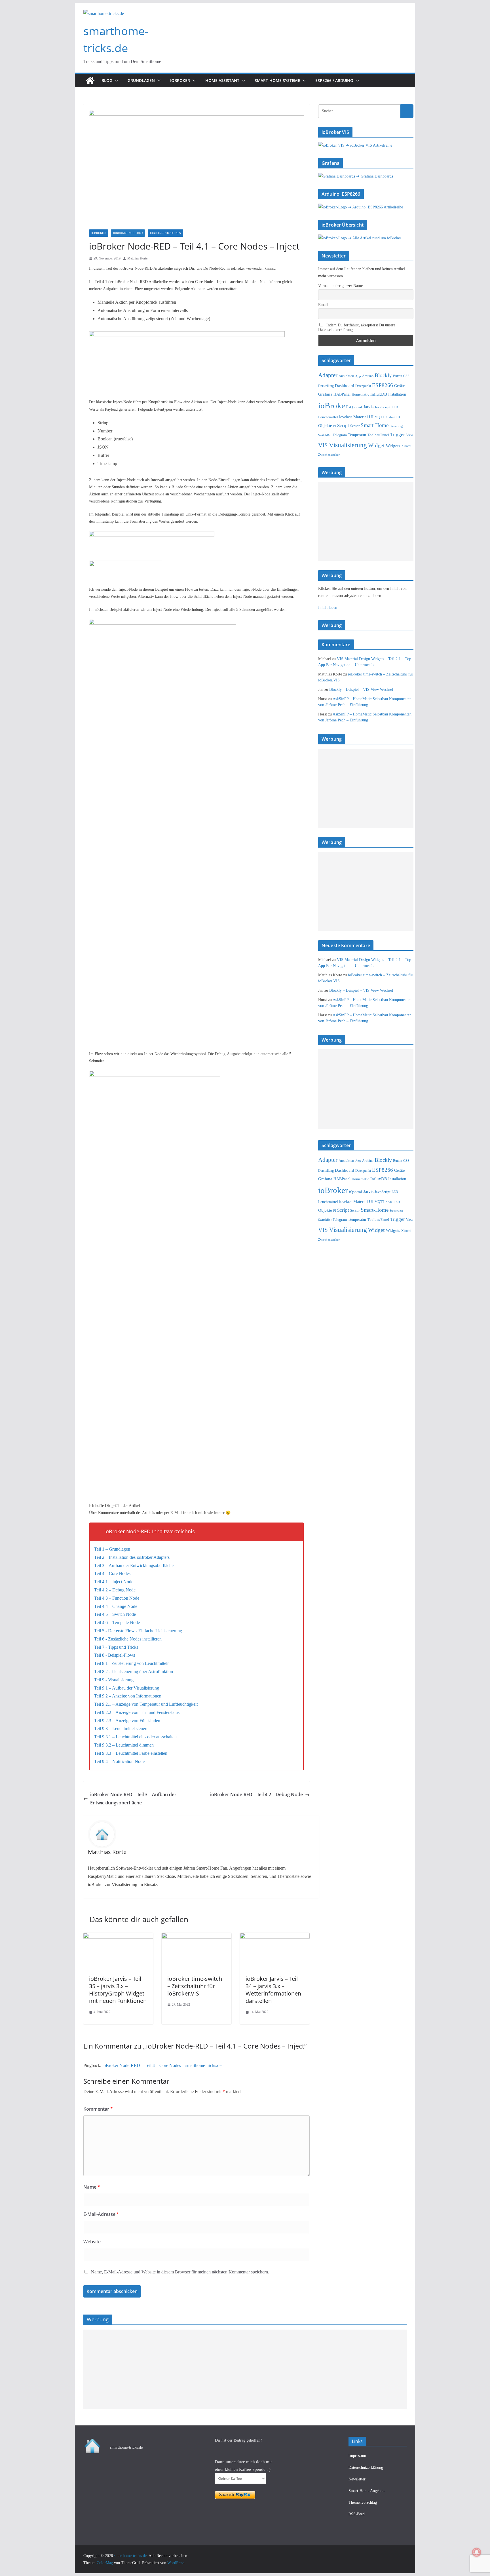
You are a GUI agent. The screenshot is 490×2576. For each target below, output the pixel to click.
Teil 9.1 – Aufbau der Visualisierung (127, 1688)
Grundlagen (141, 80)
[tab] (197, 1531)
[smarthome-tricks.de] (90, 81)
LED (395, 407)
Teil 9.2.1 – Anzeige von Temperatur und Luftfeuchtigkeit (146, 1704)
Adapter (328, 375)
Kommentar (98, 2109)
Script (343, 426)
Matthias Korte (137, 258)
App (358, 376)
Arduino (368, 376)
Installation (397, 394)
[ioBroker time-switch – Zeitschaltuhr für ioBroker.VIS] (197, 1937)
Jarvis (368, 407)
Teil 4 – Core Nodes (112, 1573)
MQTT (379, 417)
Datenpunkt (363, 386)
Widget (376, 445)
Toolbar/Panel (378, 435)
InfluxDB (379, 394)
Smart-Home (375, 425)
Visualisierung (348, 445)
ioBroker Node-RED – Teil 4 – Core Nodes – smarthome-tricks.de (162, 2065)
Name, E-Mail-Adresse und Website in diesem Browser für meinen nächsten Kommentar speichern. (180, 2272)
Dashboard (345, 386)
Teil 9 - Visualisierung (114, 1680)
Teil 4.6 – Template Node (117, 1622)
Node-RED (393, 417)
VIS (323, 445)
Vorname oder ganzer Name (340, 286)
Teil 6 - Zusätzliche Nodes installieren (128, 1639)
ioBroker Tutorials (165, 233)
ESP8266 (383, 385)
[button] (115, 81)
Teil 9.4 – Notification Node (119, 1761)
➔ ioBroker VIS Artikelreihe (369, 145)
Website (92, 2242)
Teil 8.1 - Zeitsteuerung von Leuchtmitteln (132, 1663)
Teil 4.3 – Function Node (117, 1598)
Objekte (325, 426)
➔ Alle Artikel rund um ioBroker (375, 238)
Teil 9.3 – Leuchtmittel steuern (121, 1729)
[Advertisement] (366, 521)
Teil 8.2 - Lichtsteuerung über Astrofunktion (134, 1672)
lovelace (346, 417)
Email (323, 305)
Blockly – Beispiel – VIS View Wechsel (361, 690)
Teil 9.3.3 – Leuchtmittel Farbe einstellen (131, 1753)
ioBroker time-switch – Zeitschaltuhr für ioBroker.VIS (195, 1986)
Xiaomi (406, 446)
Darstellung (326, 386)
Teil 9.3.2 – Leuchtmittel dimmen (124, 1745)
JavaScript (383, 407)
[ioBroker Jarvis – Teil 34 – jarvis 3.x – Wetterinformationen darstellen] (275, 1937)
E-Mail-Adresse (101, 2214)
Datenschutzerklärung (366, 2468)
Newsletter (357, 2479)
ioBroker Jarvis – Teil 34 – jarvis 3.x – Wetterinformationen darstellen (273, 1990)
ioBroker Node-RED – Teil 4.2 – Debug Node (256, 1794)
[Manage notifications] (477, 2552)
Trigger (398, 435)
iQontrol (356, 407)
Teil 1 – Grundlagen (112, 1549)
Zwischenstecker (329, 455)
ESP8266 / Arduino (334, 80)
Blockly (383, 375)
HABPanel (342, 394)
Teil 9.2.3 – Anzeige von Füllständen (127, 1721)
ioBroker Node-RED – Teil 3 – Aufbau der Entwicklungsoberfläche (133, 1799)
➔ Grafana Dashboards (375, 176)
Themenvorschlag (363, 2502)
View (410, 435)
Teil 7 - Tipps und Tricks (116, 1647)
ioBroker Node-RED (128, 233)
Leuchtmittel (328, 417)
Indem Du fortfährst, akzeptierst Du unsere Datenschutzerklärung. (357, 327)
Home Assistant (222, 80)
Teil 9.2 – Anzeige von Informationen (128, 1696)
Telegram (340, 435)
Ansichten (346, 376)
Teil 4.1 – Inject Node (114, 1582)
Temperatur (357, 435)
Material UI (363, 417)
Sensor (355, 426)
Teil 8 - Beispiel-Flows (115, 1655)
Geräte (399, 386)
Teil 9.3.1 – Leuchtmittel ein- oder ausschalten (135, 1737)
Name (92, 2187)
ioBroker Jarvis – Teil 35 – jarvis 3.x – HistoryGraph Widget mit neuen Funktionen (118, 1990)
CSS (406, 376)
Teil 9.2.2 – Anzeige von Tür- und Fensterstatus (137, 1712)
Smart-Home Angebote (367, 2491)
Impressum (357, 2456)
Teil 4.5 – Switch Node (115, 1614)
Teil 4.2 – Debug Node (115, 1590)
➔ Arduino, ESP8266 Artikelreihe (375, 207)
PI (335, 426)
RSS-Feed (357, 2514)
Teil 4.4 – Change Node (116, 1606)
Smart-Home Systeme (277, 80)
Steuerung (396, 426)
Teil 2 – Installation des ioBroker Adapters (132, 1557)
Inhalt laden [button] (328, 608)
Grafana (325, 394)
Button (398, 376)
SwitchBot (325, 435)
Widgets (393, 446)
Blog (107, 80)
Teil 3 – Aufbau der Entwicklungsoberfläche (134, 1565)
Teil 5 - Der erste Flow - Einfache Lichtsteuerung (138, 1631)
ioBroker (180, 80)
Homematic (360, 394)
